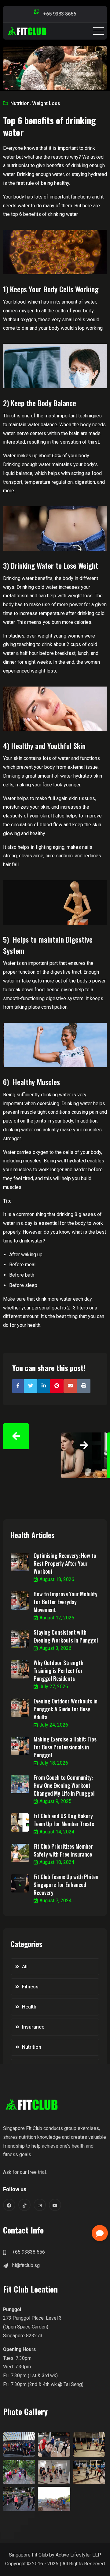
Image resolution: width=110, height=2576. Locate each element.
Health (29, 2007)
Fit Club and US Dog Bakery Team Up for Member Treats (64, 1820)
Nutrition (20, 103)
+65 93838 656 (29, 2252)
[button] (100, 2233)
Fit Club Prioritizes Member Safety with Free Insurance (63, 1850)
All (25, 1967)
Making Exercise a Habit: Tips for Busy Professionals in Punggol (65, 1747)
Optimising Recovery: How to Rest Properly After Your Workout (65, 1563)
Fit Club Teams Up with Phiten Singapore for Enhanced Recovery (66, 1885)
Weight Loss (46, 103)
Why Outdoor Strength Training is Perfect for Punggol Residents (59, 1671)
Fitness (30, 1987)
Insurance (33, 2027)
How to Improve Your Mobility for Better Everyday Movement (66, 1602)
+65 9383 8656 (60, 14)
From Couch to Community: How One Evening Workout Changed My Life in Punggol (64, 1785)
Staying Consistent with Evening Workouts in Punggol (66, 1636)
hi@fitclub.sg (26, 2265)
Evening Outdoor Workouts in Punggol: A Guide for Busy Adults (66, 1709)
